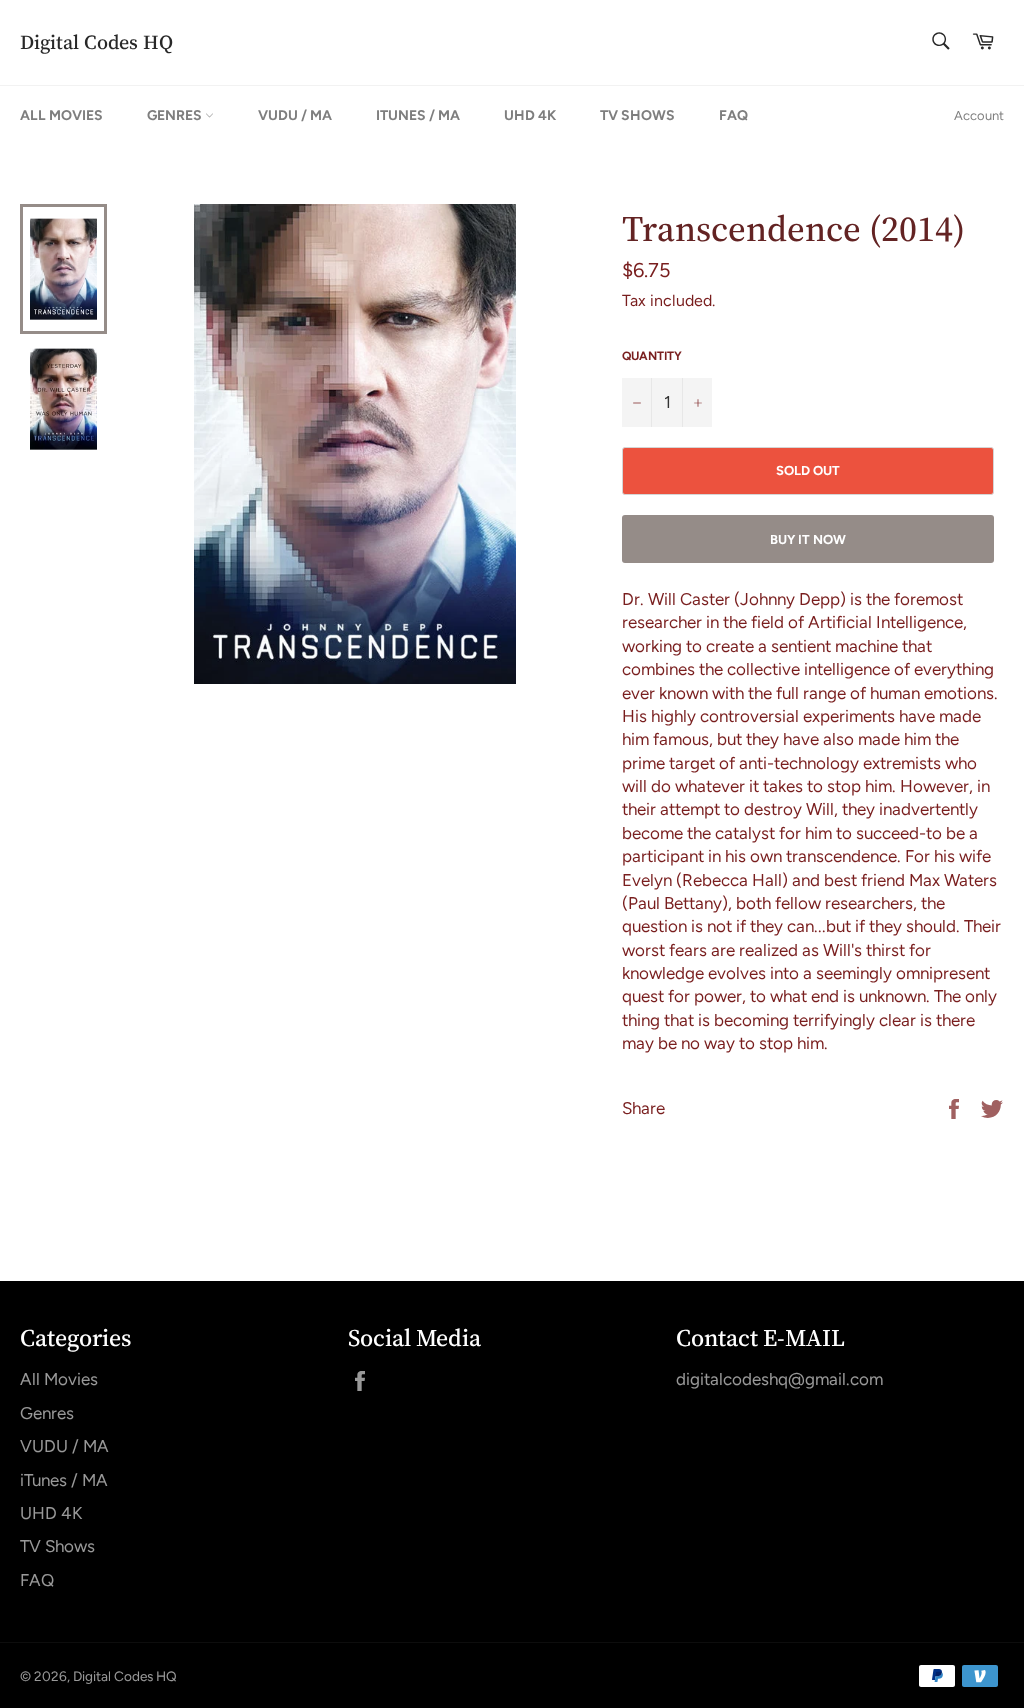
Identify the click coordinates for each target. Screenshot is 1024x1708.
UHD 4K (530, 115)
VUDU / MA (295, 115)
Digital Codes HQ (96, 42)
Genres (176, 115)
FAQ (733, 115)
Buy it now (808, 539)
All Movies (61, 115)
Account (979, 115)
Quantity (652, 356)
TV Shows (637, 115)
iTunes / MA (418, 115)
